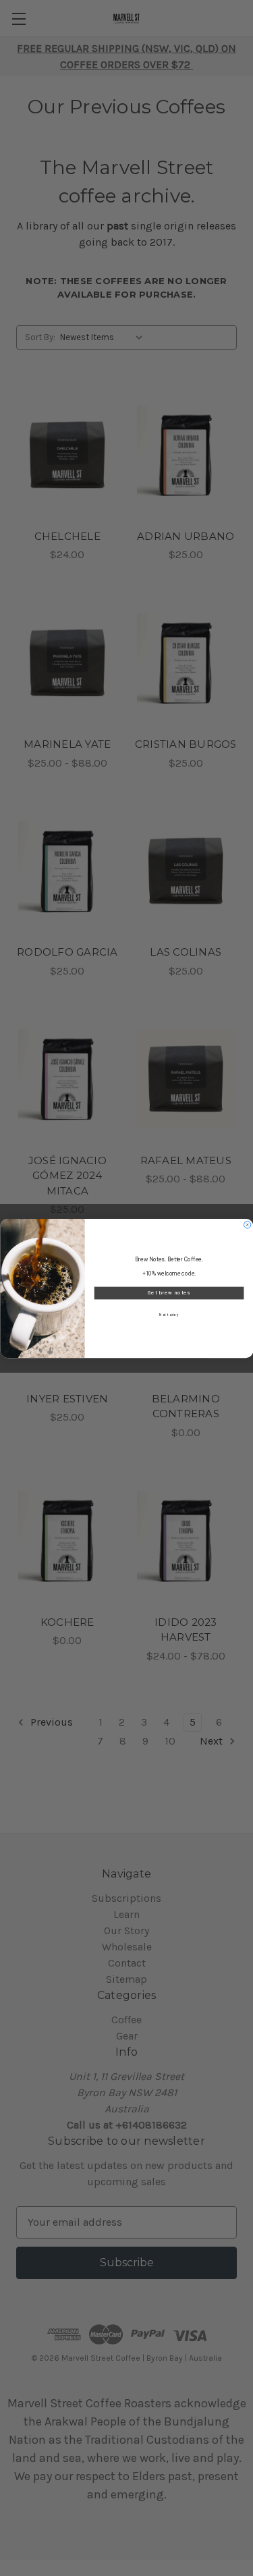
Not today (169, 1315)
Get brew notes (168, 1293)
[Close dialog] (247, 1224)
